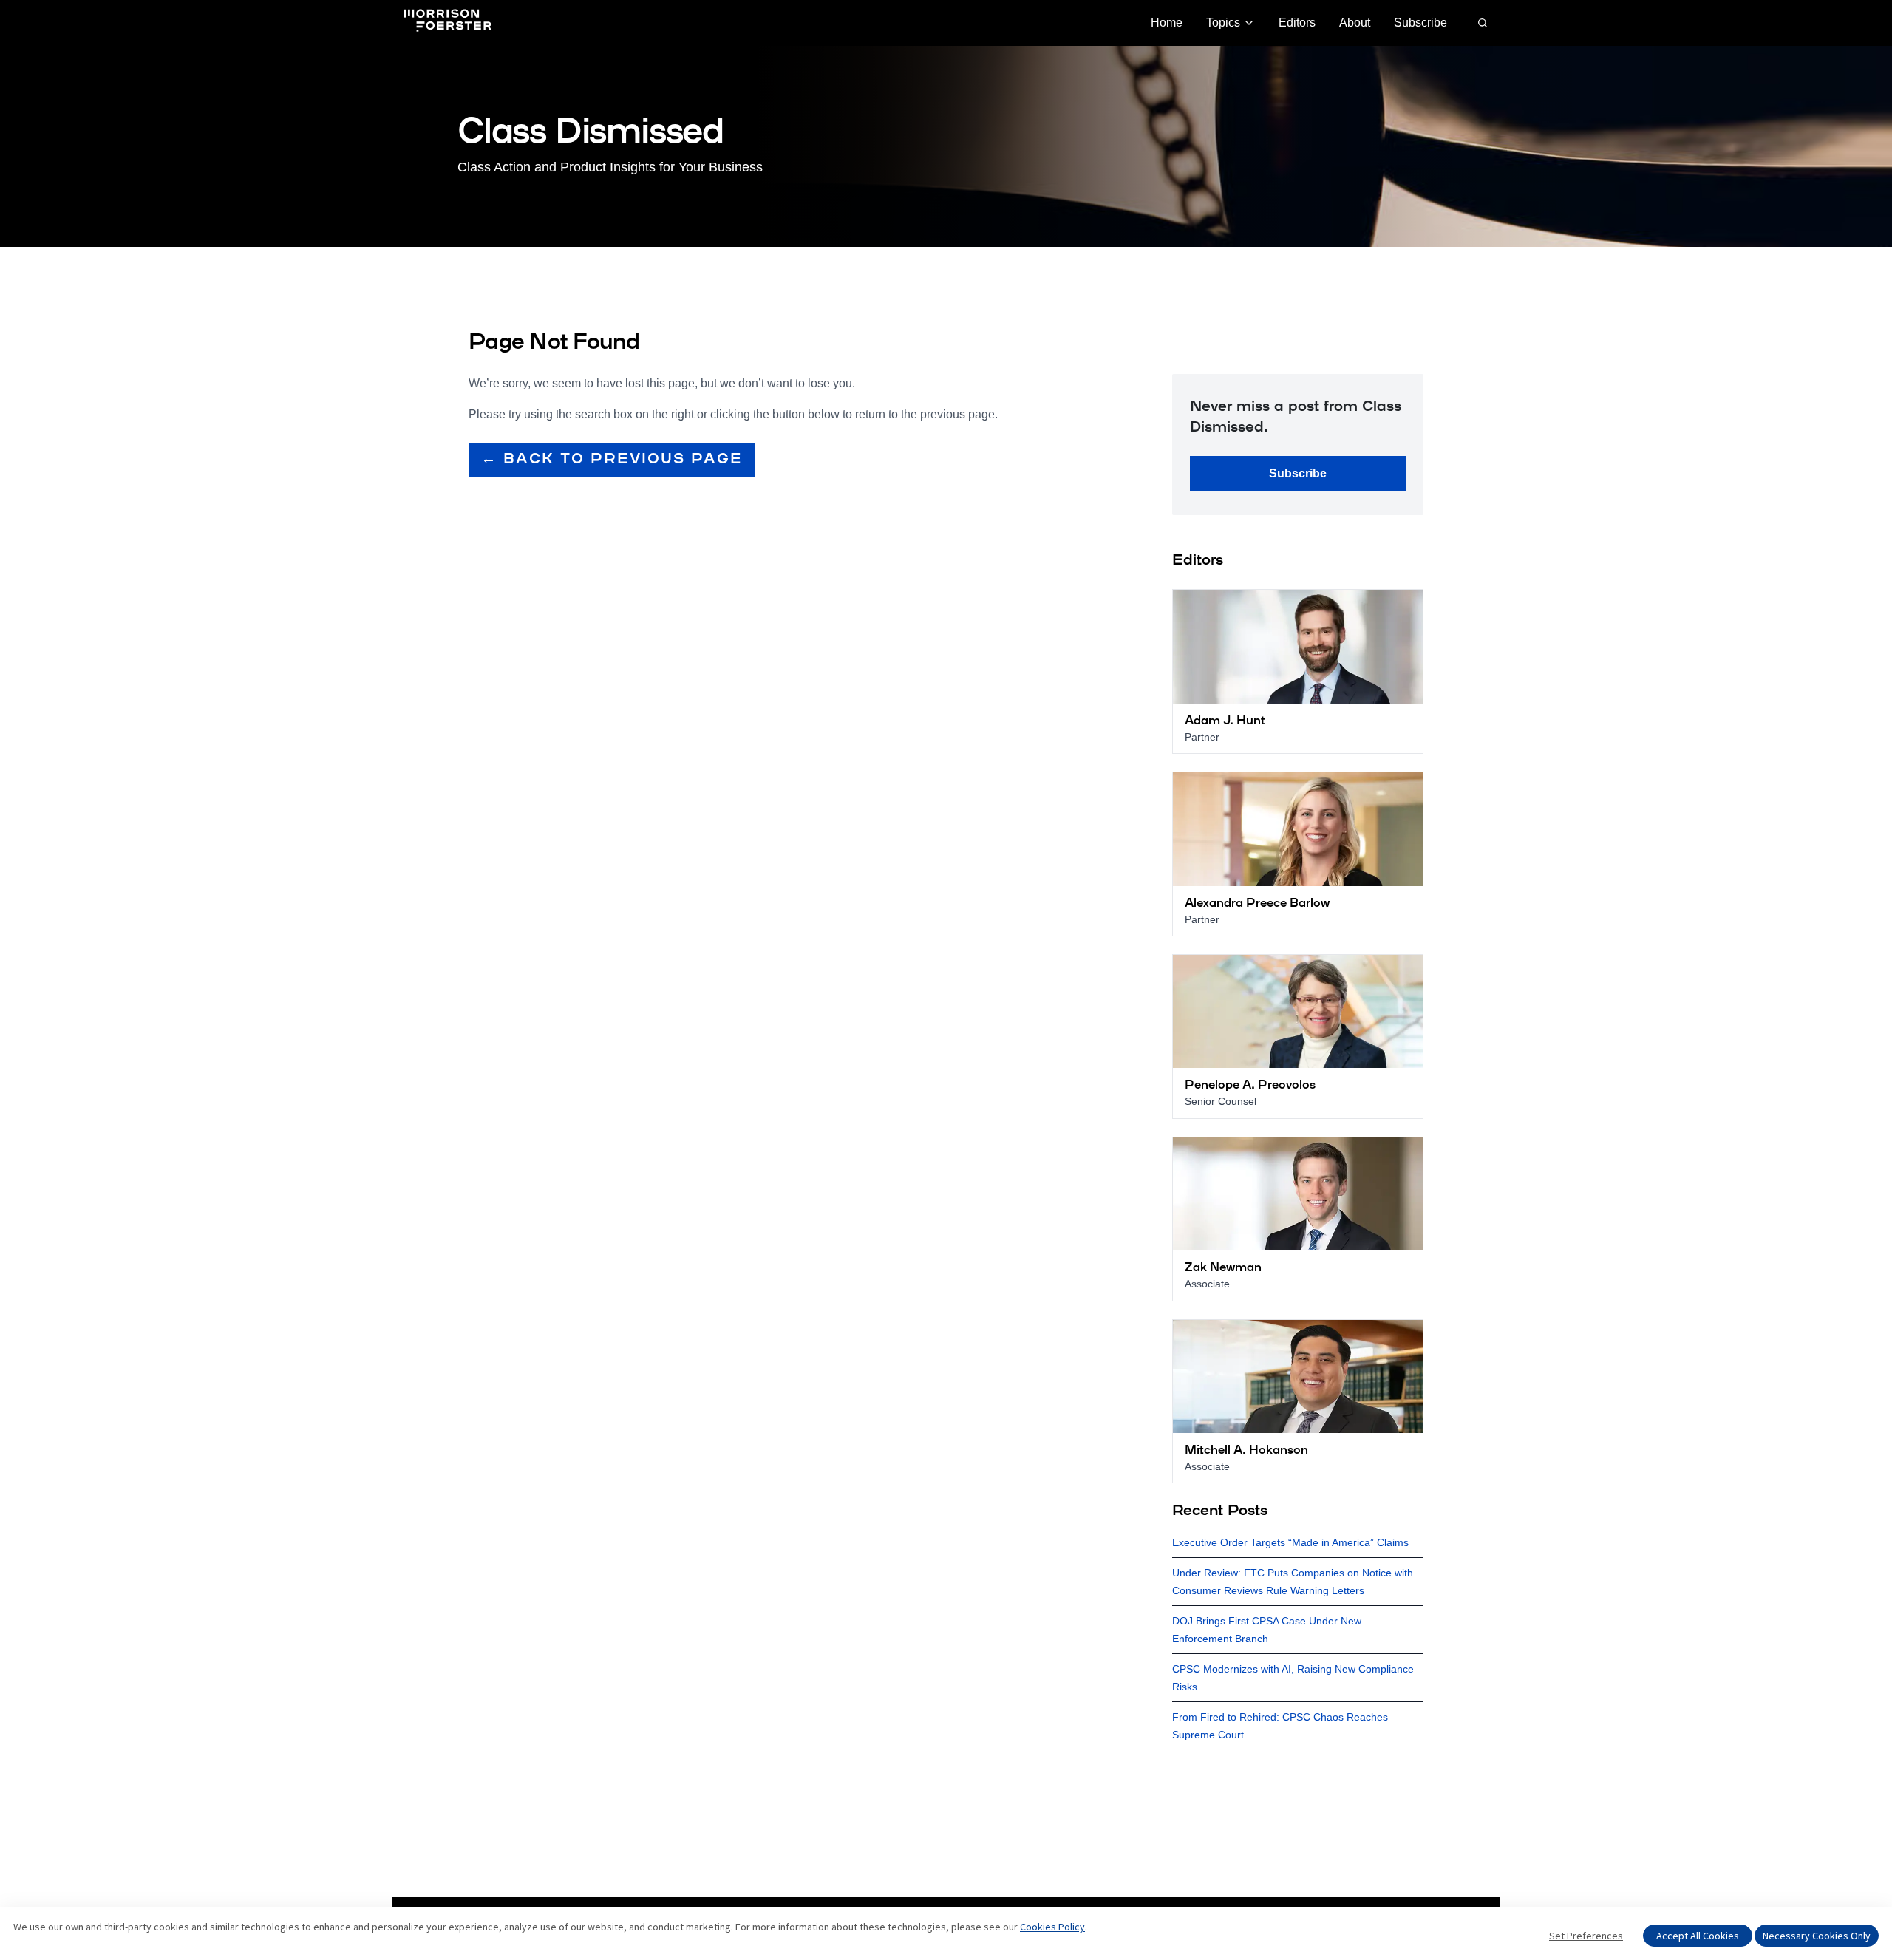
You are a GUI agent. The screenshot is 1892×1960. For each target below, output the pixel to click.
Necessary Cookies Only (1817, 1936)
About (1355, 23)
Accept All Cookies (1698, 1936)
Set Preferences (1586, 1936)
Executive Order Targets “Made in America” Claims (1290, 1542)
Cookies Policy (1052, 1927)
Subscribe (1420, 23)
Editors (1297, 23)
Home (1167, 23)
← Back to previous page (612, 460)
